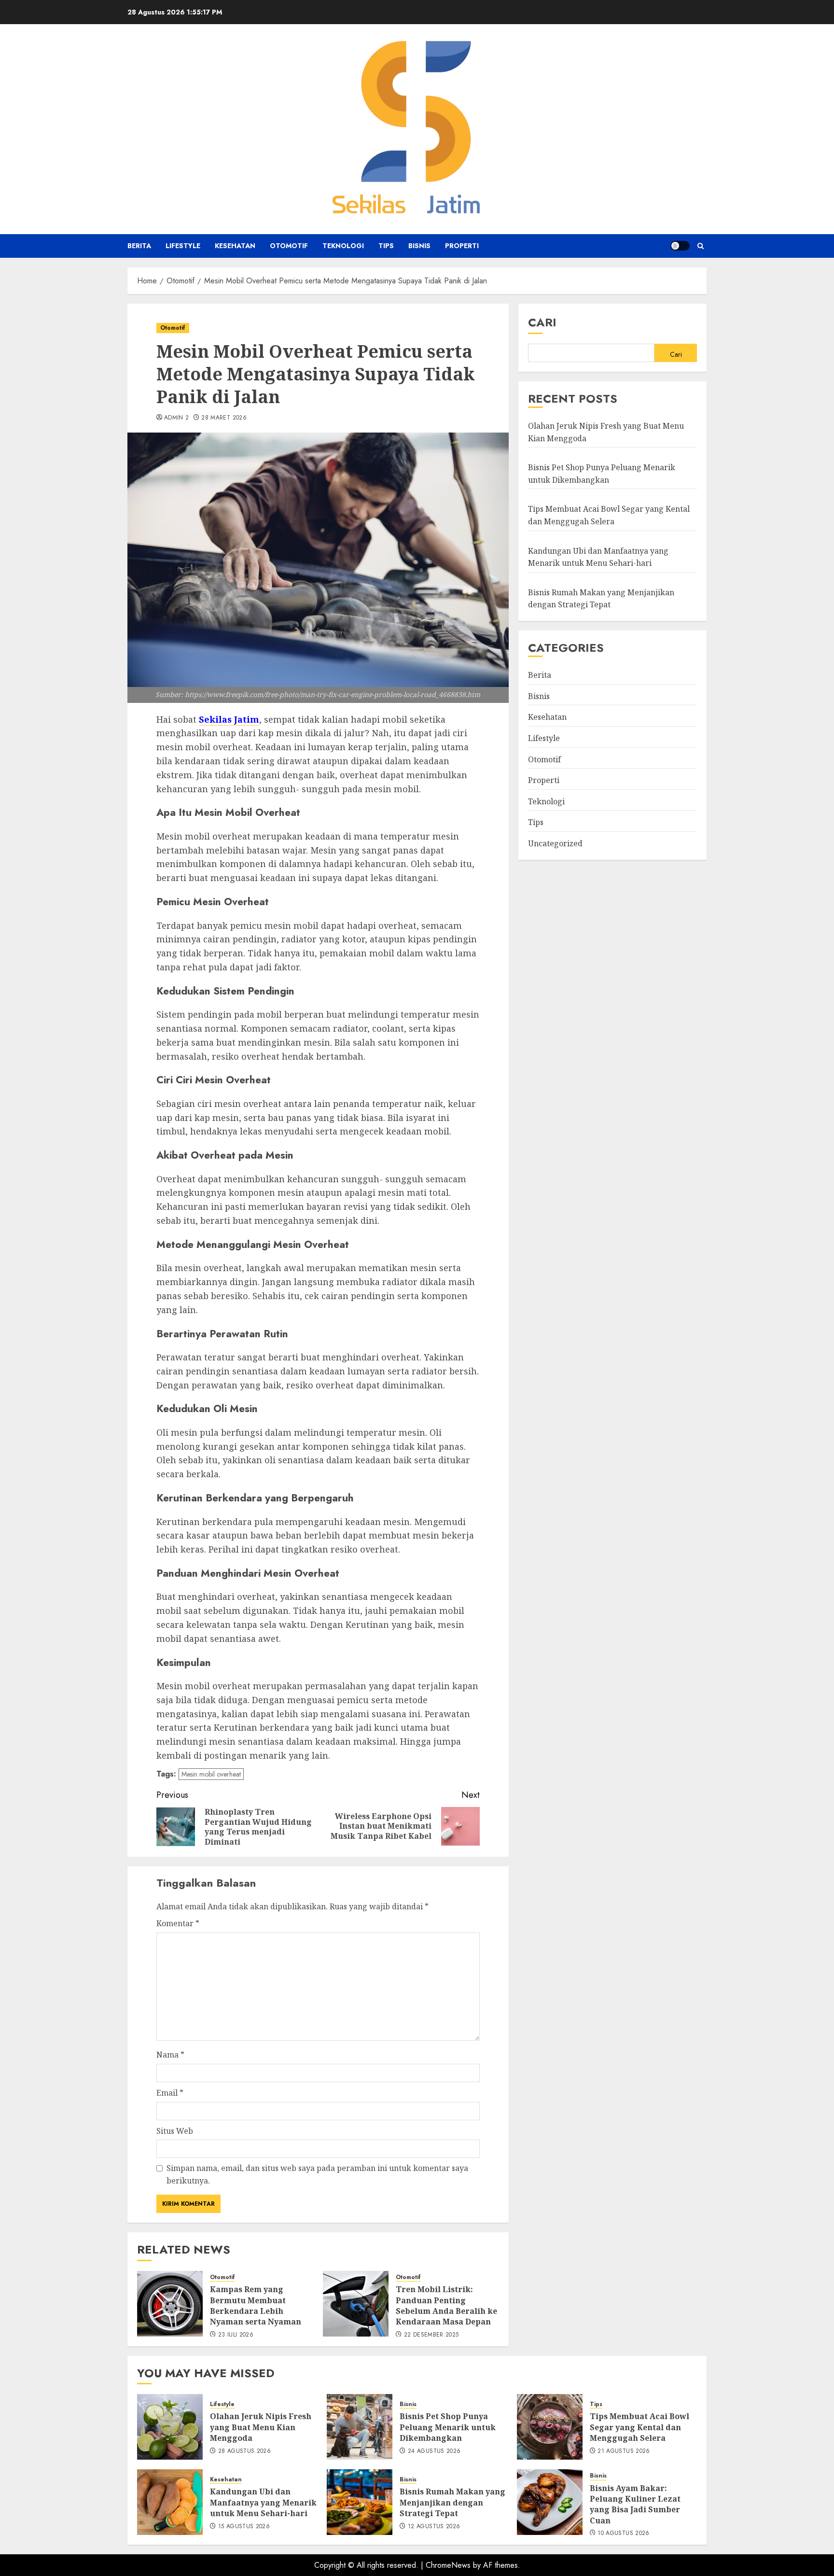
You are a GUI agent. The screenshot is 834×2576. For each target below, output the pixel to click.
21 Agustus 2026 (624, 2451)
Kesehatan (235, 246)
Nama (170, 2055)
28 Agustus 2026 (244, 2451)
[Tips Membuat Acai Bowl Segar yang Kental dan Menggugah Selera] (550, 2427)
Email (170, 2093)
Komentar (178, 1923)
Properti (462, 246)
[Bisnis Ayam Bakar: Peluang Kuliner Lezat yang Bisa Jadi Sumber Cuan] (550, 2502)
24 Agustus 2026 (434, 2451)
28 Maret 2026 (224, 418)
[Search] (701, 246)
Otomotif (289, 246)
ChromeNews (448, 2565)
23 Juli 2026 (236, 2335)
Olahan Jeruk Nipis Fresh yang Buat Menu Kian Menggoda (261, 2427)
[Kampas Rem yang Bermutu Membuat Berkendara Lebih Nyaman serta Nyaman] (170, 2304)
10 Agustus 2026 (623, 2534)
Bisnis (419, 246)
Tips (386, 246)
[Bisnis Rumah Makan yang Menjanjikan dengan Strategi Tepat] (360, 2502)
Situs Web (175, 2131)
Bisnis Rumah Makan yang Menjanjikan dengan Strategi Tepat (452, 2502)
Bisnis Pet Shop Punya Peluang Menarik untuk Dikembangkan (448, 2427)
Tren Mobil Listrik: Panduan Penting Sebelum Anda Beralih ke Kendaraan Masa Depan (446, 2305)
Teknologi (343, 246)
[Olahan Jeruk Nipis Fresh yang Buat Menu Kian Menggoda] (170, 2427)
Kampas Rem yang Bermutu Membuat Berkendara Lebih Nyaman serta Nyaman (256, 2305)
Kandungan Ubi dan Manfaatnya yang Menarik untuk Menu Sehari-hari (263, 2502)
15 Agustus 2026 (244, 2527)
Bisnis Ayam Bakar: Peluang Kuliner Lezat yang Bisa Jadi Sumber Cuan (635, 2504)
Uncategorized (555, 843)
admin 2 (177, 418)
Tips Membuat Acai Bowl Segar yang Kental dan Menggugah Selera (639, 2427)
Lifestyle (183, 246)
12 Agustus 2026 (434, 2527)
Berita (139, 246)
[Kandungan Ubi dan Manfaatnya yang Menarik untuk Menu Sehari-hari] (170, 2502)
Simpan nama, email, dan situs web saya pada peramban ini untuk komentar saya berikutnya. (317, 2174)
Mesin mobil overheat (211, 1774)
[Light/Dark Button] (680, 246)
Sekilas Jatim (229, 719)
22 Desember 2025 (431, 2335)
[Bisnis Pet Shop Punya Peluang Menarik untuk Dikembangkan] (360, 2427)
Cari (542, 322)
